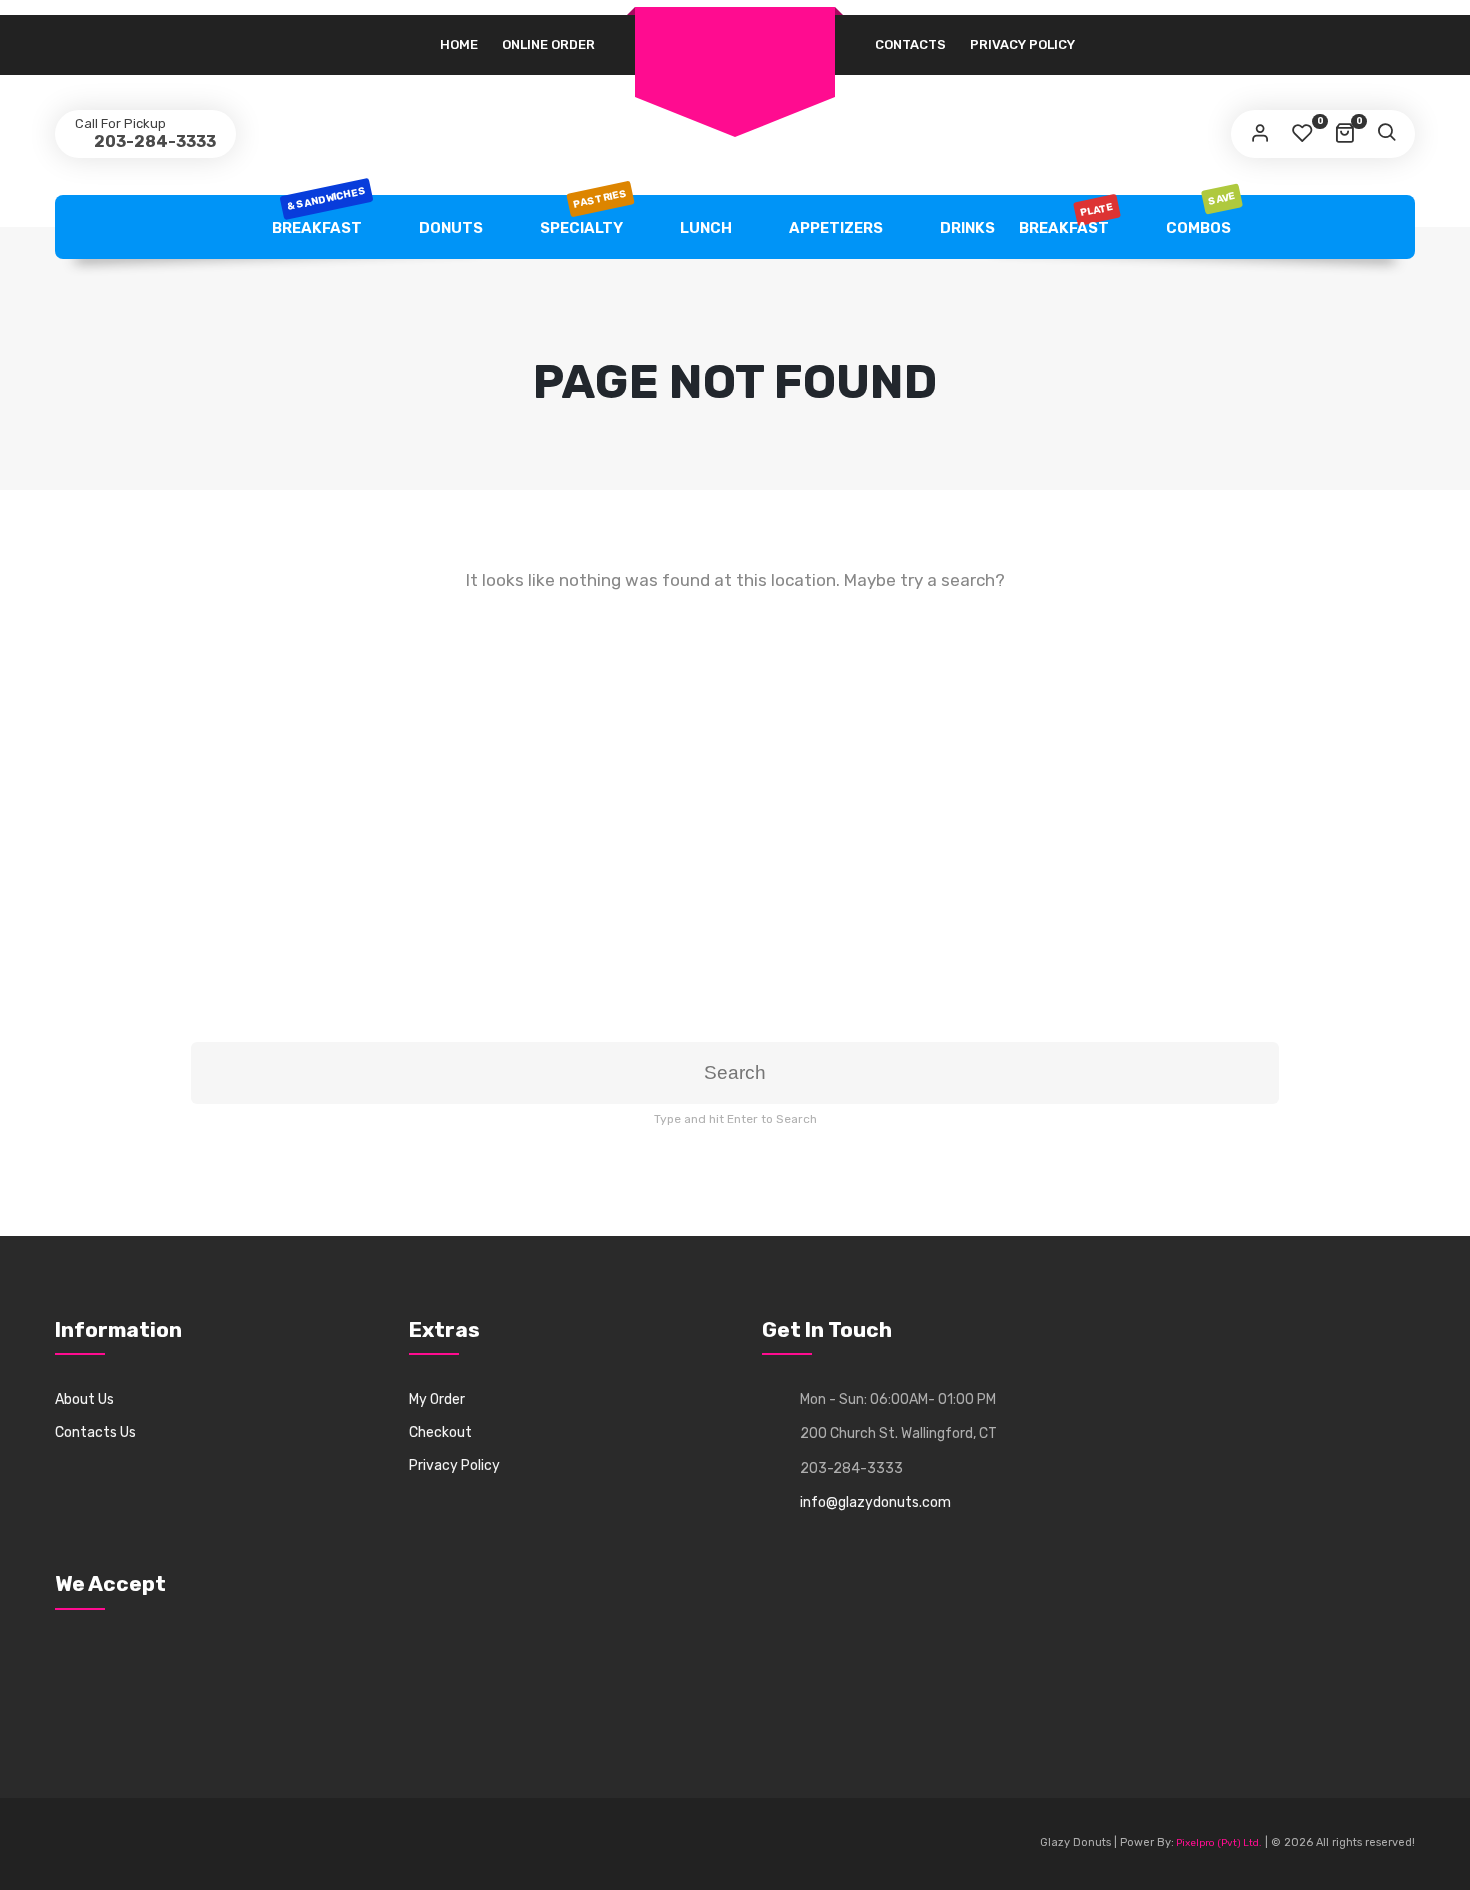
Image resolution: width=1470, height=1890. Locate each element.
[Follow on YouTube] (145, 1844)
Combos (1200, 216)
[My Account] (1260, 134)
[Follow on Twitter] (108, 1844)
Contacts (910, 44)
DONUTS (449, 228)
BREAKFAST (318, 216)
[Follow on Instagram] (182, 1844)
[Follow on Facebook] (71, 1844)
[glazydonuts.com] (735, 31)
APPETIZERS (834, 228)
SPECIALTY (583, 216)
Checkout (440, 1432)
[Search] (1386, 134)
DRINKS (966, 228)
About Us (84, 1399)
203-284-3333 (153, 141)
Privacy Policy (1022, 44)
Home (459, 44)
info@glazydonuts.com (875, 1502)
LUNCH (704, 228)
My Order (437, 1399)
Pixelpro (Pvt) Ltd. (1218, 1843)
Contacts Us (95, 1432)
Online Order (548, 44)
